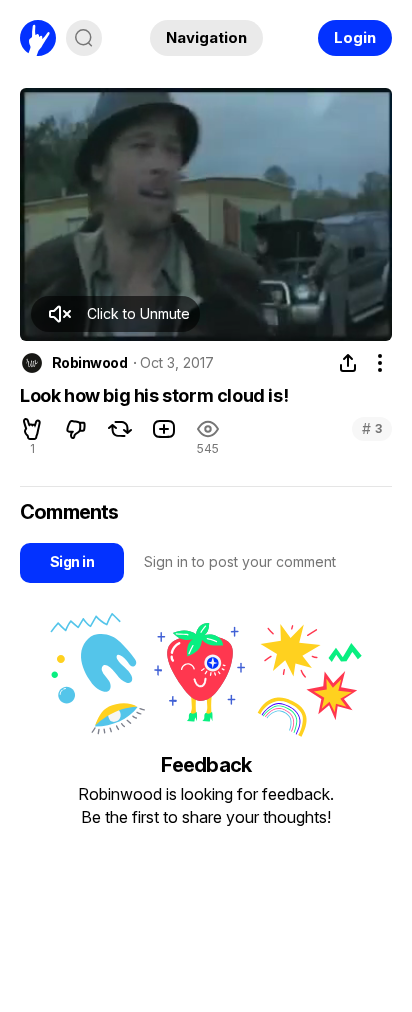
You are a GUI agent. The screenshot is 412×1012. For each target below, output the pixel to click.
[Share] (348, 363)
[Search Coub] (84, 38)
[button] (115, 314)
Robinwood (89, 363)
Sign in (72, 561)
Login (355, 37)
